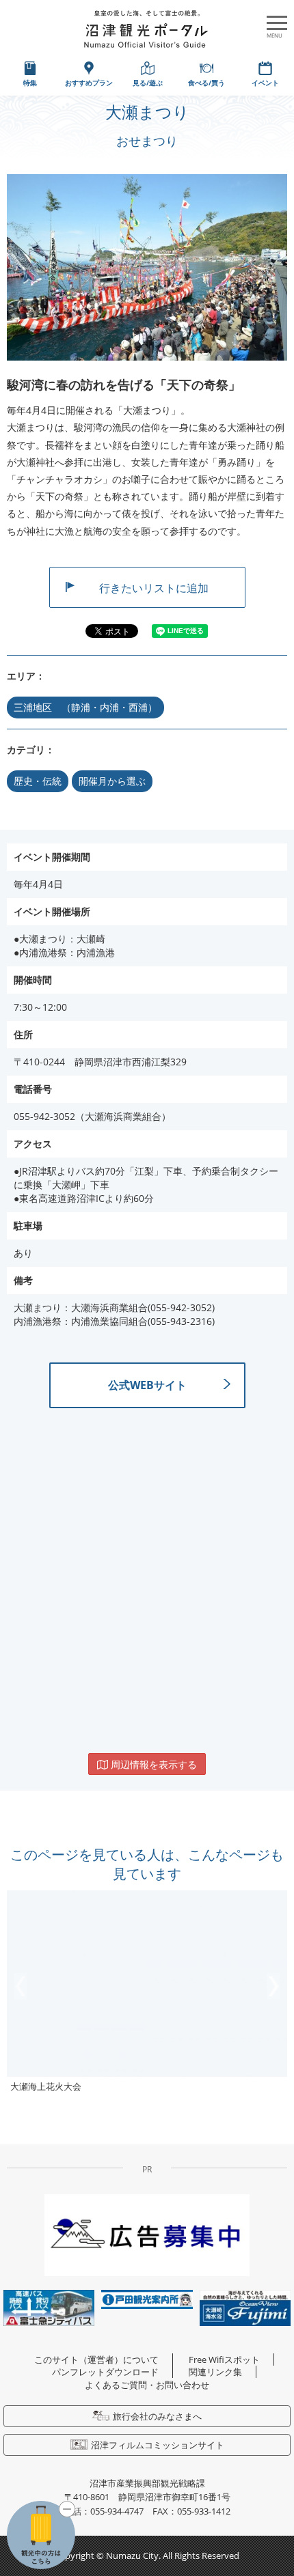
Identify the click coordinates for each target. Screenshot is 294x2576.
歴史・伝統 (38, 781)
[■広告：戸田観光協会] (147, 2298)
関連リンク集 (215, 2372)
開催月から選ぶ (112, 781)
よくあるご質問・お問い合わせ (147, 2385)
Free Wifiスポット (224, 2360)
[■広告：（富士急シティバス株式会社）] (49, 2307)
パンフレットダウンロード (105, 2372)
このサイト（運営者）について (96, 2360)
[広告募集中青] (147, 2234)
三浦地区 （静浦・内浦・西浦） (85, 707)
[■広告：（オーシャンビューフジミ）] (245, 2307)
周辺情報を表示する (152, 1764)
